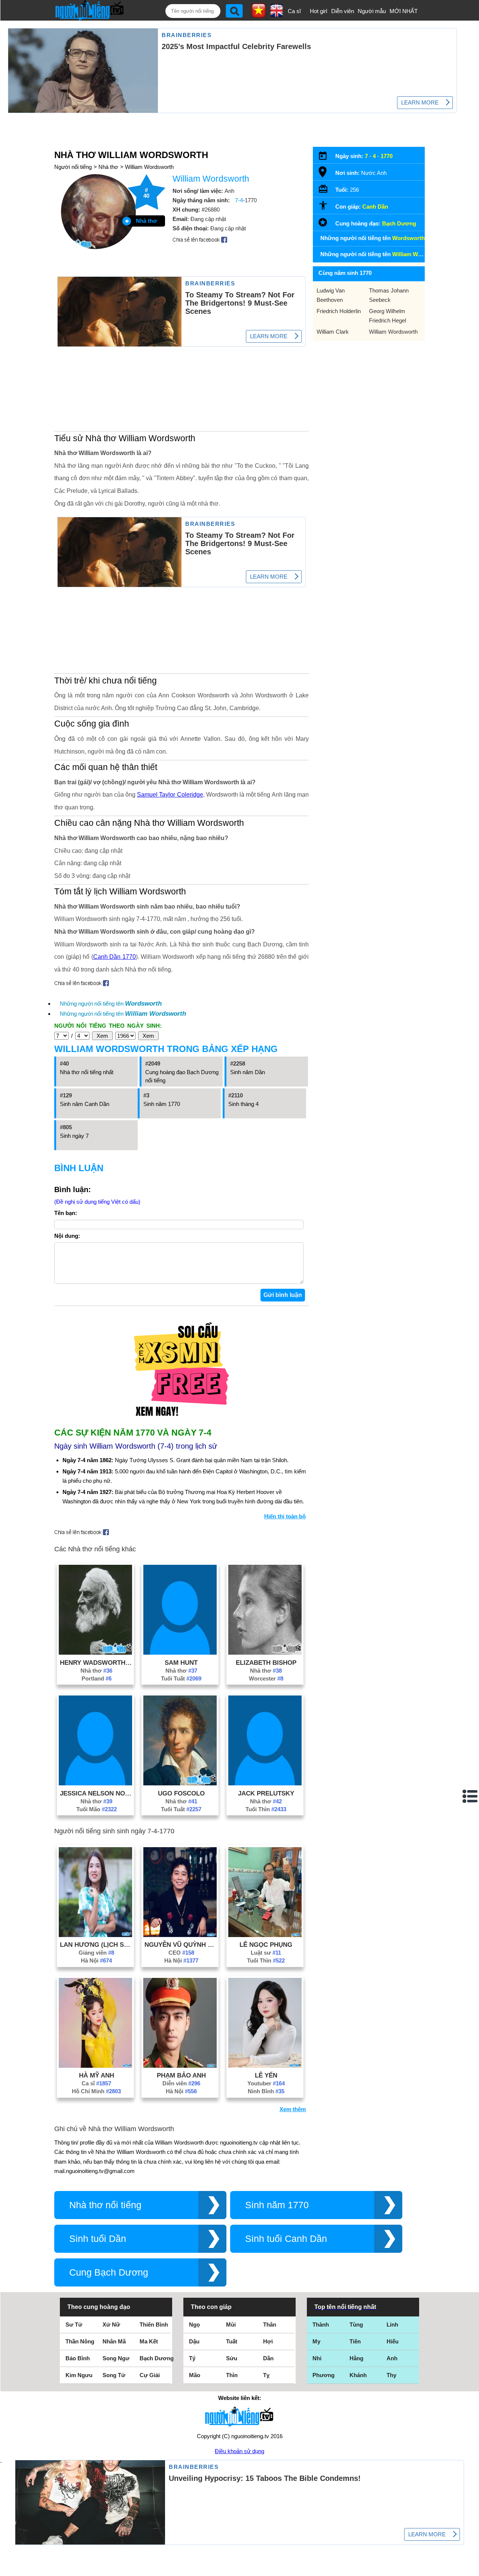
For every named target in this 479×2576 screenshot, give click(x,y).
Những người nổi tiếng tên (111, 1004)
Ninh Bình (266, 2091)
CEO (181, 1953)
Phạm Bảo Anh (181, 2075)
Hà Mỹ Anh (97, 2075)
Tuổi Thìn (266, 1809)
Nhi (317, 2358)
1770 (387, 156)
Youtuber (266, 2083)
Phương (324, 2375)
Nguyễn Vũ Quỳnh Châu (181, 1945)
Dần (268, 2358)
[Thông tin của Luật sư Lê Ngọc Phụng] (265, 1935)
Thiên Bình (154, 2325)
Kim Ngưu (79, 2375)
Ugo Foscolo (181, 1793)
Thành (321, 2325)
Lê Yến (266, 2075)
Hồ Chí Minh (96, 2091)
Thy (391, 2375)
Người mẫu (372, 11)
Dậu (194, 2341)
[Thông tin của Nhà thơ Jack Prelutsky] (265, 1783)
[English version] (277, 15)
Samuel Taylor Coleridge (170, 795)
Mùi (231, 2325)
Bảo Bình (78, 2358)
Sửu (232, 2358)
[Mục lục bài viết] (470, 1796)
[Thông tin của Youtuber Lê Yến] (265, 2066)
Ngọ (194, 2325)
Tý (192, 2358)
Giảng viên (96, 1953)
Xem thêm (293, 2109)
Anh (392, 2358)
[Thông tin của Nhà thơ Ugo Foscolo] (180, 1783)
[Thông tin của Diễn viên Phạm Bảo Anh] (180, 2066)
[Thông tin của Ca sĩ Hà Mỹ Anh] (95, 2066)
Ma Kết (149, 2341)
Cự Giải (150, 2375)
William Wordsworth (149, 167)
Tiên (355, 2341)
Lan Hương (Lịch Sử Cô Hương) (97, 1945)
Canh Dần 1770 (115, 957)
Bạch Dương (399, 223)
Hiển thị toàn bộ (285, 1516)
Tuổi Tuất (181, 1678)
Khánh (358, 2375)
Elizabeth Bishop (266, 1663)
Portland (97, 1678)
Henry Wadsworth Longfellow (97, 1663)
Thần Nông (80, 2341)
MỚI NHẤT (404, 11)
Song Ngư (116, 2358)
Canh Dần (375, 207)
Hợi (268, 2341)
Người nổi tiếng (73, 167)
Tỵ (266, 2375)
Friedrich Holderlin (339, 311)
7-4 (239, 200)
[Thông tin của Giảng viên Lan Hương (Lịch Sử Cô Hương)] (95, 1935)
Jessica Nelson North (97, 1793)
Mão (195, 2375)
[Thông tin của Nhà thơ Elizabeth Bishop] (265, 1653)
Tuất (232, 2341)
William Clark (333, 332)
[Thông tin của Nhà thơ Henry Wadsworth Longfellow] (95, 1653)
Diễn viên (343, 11)
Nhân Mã (114, 2341)
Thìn (232, 2375)
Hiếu (393, 2341)
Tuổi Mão (97, 1809)
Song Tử (114, 2375)
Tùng (356, 2325)
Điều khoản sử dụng (239, 2451)
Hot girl (318, 11)
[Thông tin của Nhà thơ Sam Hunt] (180, 1653)
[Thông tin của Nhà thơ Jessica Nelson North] (95, 1783)
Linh (392, 2325)
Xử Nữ (111, 2325)
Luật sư (266, 1953)
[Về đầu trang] (472, 2569)
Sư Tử (74, 2325)
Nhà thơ (108, 167)
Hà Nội (96, 1960)
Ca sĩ (294, 11)
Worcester (266, 1678)
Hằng (356, 2358)
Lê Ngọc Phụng (266, 1945)
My (316, 2341)
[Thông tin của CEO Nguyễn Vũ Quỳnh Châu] (180, 1935)
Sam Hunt (181, 1663)
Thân (270, 2325)
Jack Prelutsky (266, 1793)
